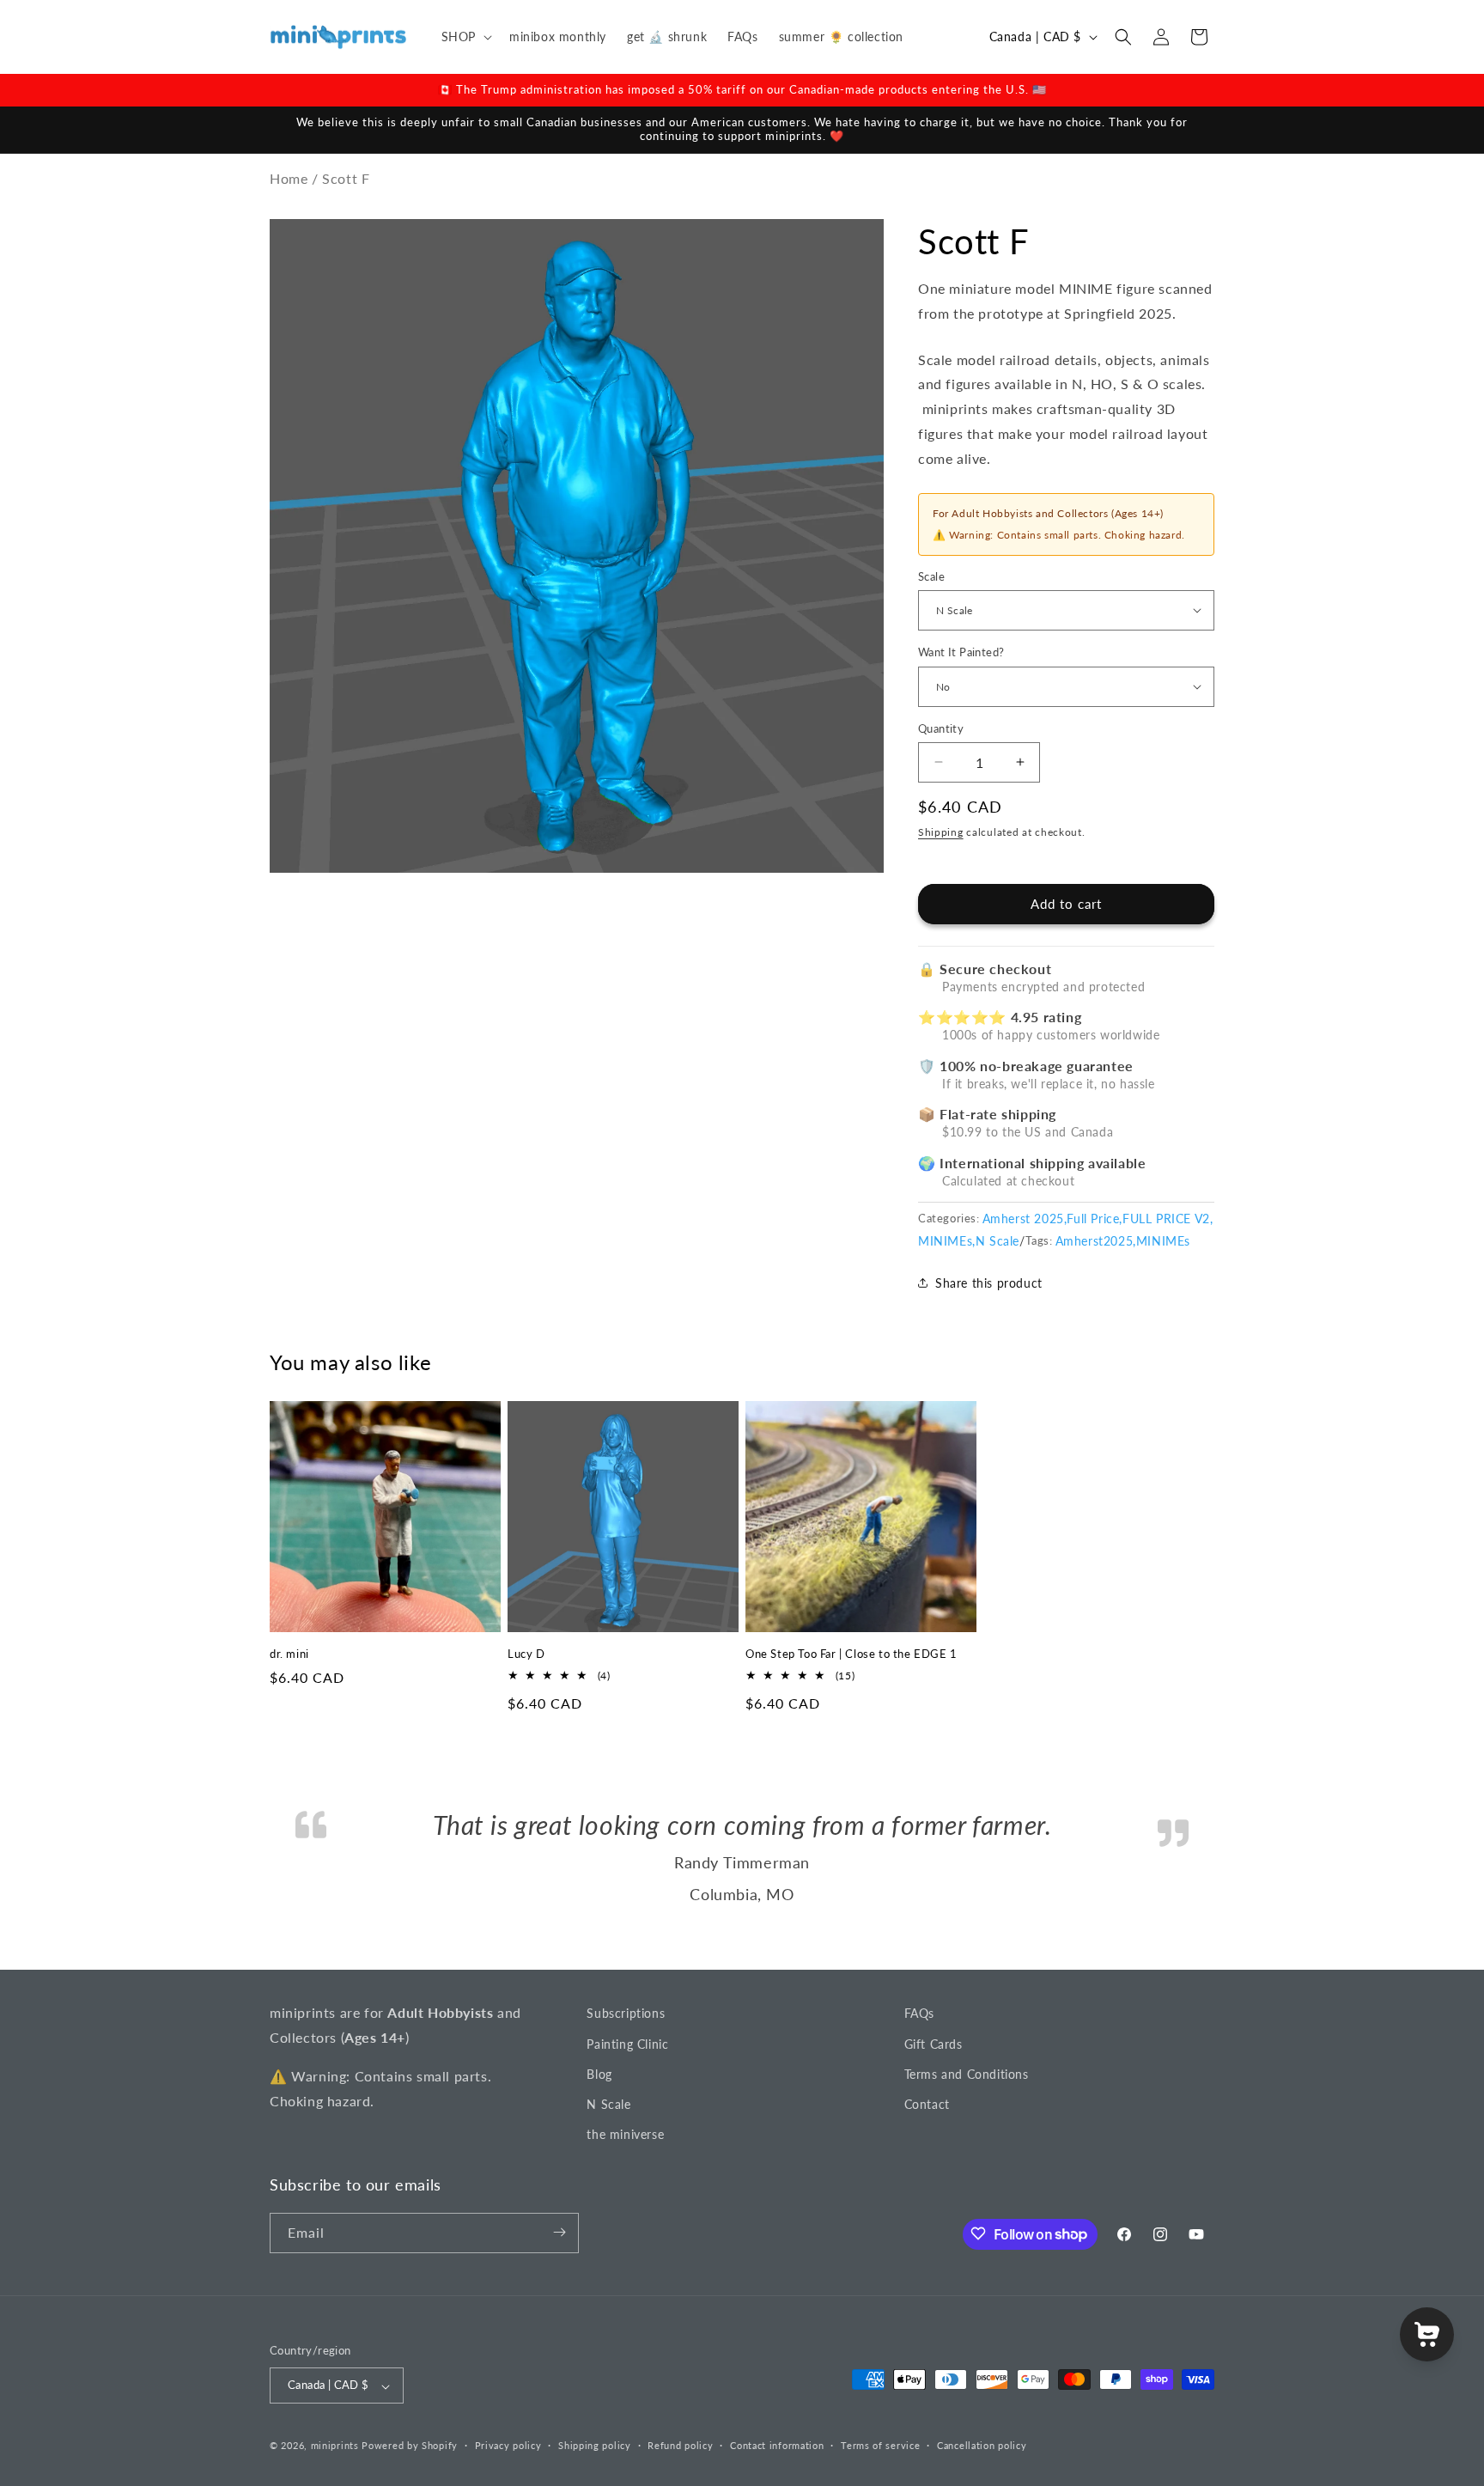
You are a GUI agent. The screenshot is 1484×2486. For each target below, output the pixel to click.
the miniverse (625, 2195)
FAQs (919, 2074)
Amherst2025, (1096, 1240)
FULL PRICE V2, (1168, 1218)
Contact (927, 2165)
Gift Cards (934, 2105)
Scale (931, 576)
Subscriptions (626, 2074)
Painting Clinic (627, 2105)
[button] (465, 37)
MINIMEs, (947, 1240)
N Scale (997, 1240)
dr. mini (289, 1654)
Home (289, 177)
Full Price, (1095, 1218)
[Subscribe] (559, 2294)
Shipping (941, 831)
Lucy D (526, 1654)
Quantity (941, 728)
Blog (599, 2135)
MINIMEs (1163, 1240)
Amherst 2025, (1025, 1218)
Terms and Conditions (967, 2135)
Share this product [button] (989, 1282)
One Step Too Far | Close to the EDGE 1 (851, 1654)
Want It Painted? (961, 651)
